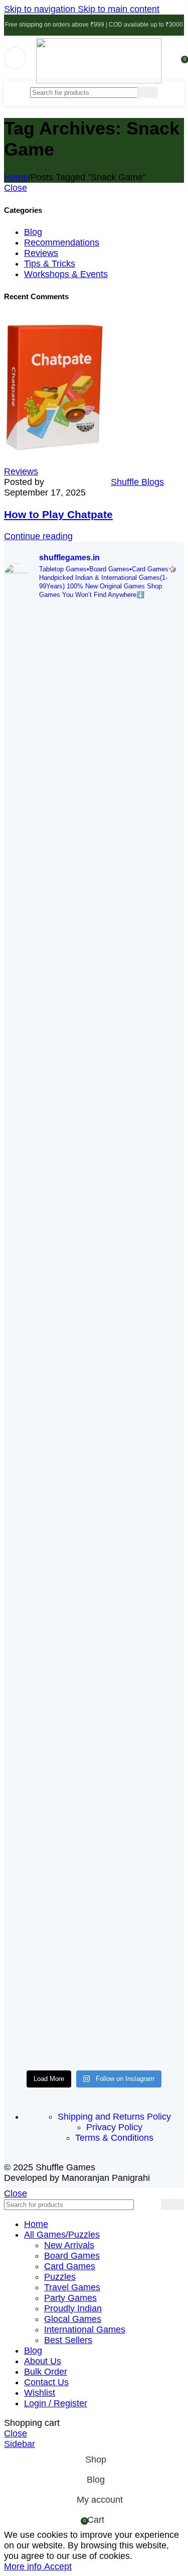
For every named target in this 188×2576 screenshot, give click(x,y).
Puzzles (60, 2277)
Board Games (72, 2256)
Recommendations (62, 242)
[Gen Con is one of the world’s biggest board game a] (141, 701)
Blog (33, 232)
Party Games (70, 2298)
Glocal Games (73, 2319)
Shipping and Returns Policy (114, 2117)
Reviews (41, 253)
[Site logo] (99, 80)
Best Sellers (68, 2340)
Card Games (70, 2266)
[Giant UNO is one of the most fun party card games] (141, 1182)
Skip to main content (119, 9)
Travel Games (72, 2287)
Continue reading (38, 536)
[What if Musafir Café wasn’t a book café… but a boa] (48, 1209)
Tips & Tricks (50, 264)
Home (16, 177)
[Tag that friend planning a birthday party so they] (141, 1678)
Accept (58, 2566)
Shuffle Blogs (137, 482)
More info (24, 2566)
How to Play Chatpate (58, 514)
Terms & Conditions (114, 2138)
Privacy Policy (114, 2127)
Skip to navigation (41, 9)
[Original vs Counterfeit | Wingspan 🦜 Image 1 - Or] (48, 1717)
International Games (85, 2329)
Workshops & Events (66, 274)
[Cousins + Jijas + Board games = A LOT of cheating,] (48, 828)
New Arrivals (69, 2245)
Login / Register (56, 2403)
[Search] (147, 92)
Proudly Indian (73, 2308)
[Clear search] (129, 92)
